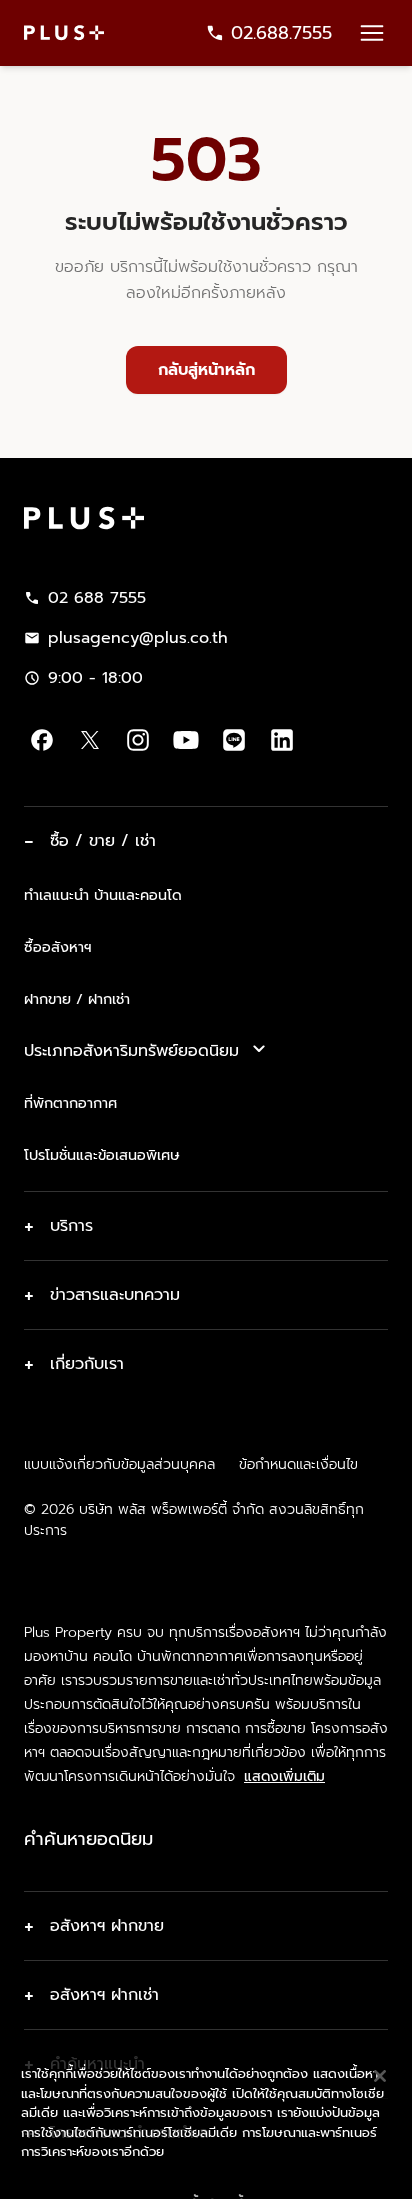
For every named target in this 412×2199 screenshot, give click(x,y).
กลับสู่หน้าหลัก (206, 370)
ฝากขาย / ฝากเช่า (77, 999)
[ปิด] (380, 2039)
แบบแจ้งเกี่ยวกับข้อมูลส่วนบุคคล (119, 1464)
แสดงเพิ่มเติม (284, 1777)
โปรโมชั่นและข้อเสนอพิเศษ (101, 1155)
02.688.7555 (281, 33)
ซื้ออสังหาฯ (58, 947)
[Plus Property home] (64, 32)
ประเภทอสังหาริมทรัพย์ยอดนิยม (131, 1051)
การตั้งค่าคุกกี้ (205, 2166)
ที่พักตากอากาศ (70, 1103)
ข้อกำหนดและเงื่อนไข (298, 1464)
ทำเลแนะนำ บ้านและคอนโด (103, 895)
